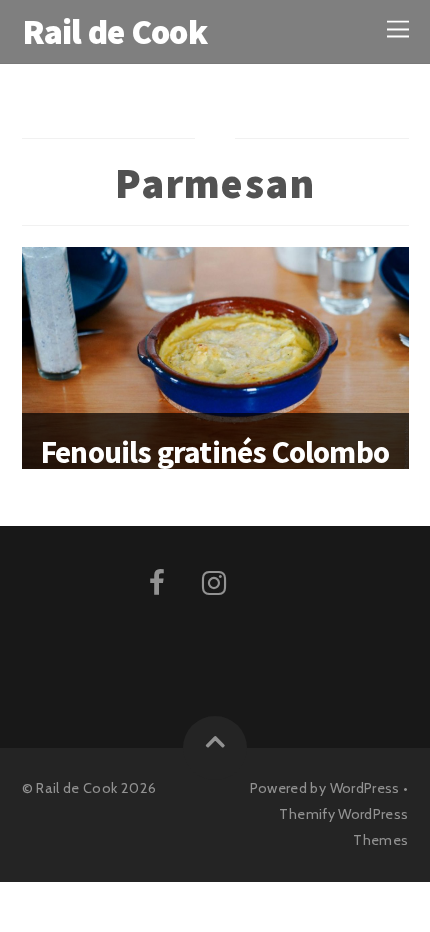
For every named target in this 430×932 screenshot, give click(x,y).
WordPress (365, 788)
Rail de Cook (76, 788)
